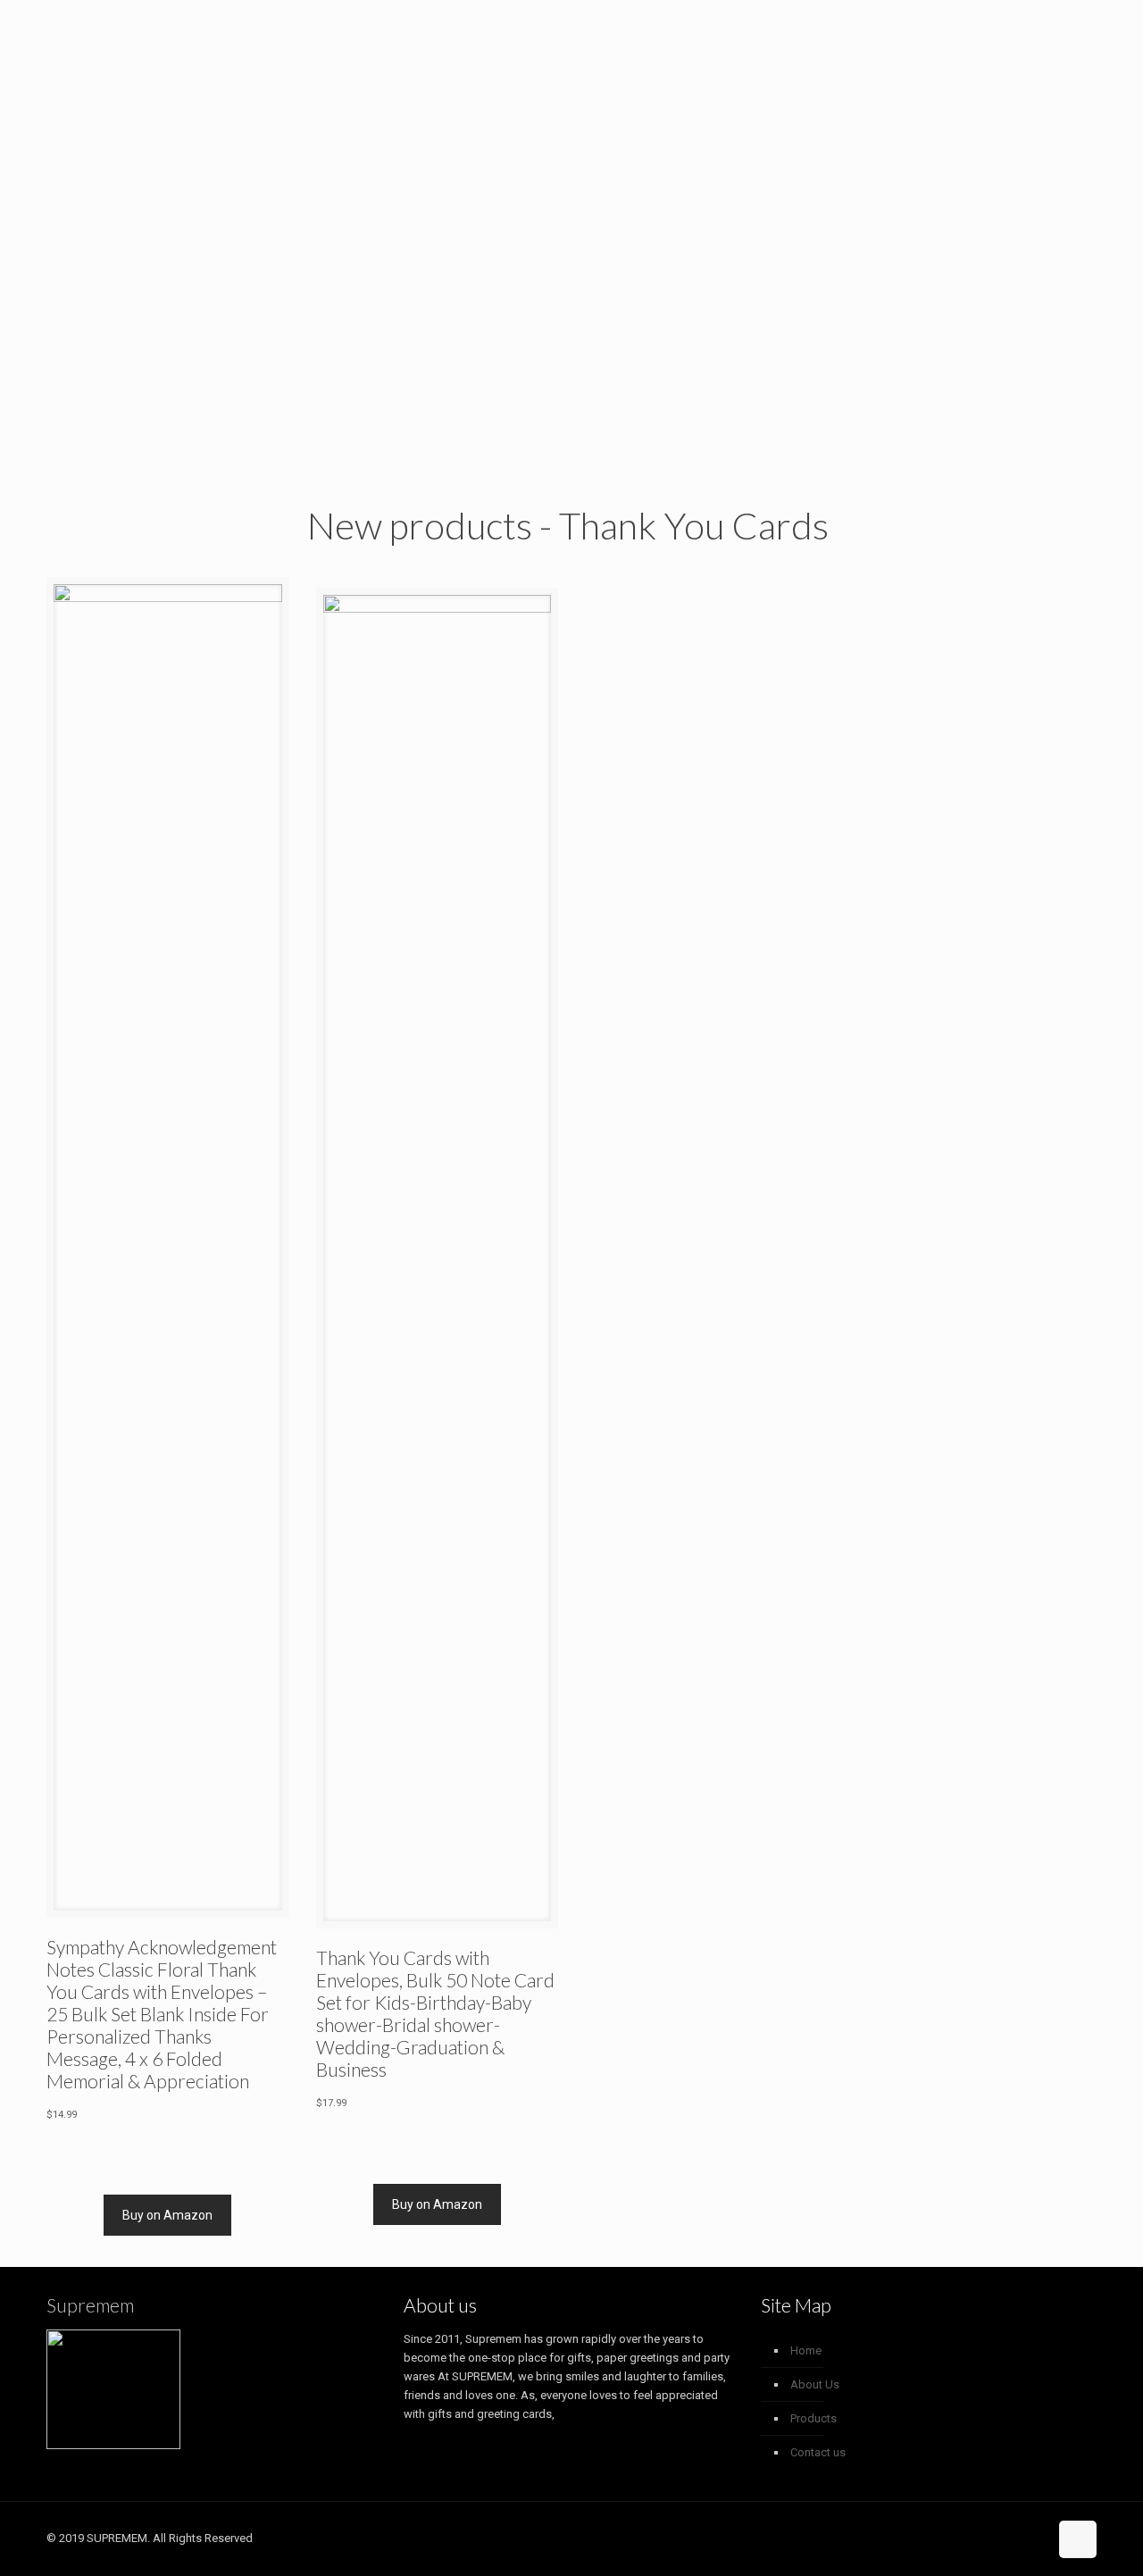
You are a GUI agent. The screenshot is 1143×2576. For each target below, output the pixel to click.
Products (813, 2418)
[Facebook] (984, 2538)
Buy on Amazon (167, 2215)
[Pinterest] (1008, 2538)
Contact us (818, 2452)
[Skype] (959, 2538)
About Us (815, 2384)
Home (806, 2350)
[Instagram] (1032, 2538)
